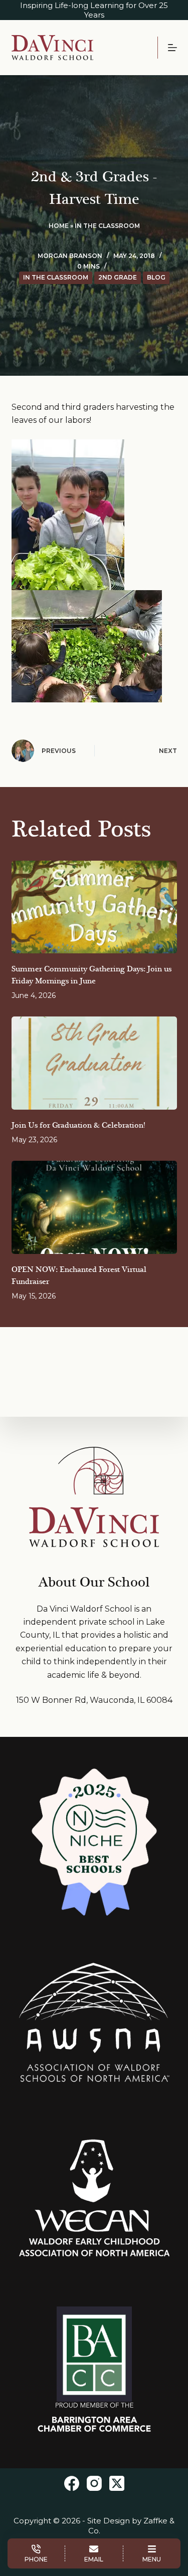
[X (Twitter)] (117, 2483)
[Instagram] (94, 2483)
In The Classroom (107, 226)
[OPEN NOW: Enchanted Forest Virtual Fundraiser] (94, 1207)
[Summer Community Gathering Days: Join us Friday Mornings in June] (94, 907)
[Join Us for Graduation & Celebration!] (94, 1063)
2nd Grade (118, 277)
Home (59, 226)
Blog (156, 277)
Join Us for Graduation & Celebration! (78, 1125)
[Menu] (172, 48)
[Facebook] (72, 2483)
